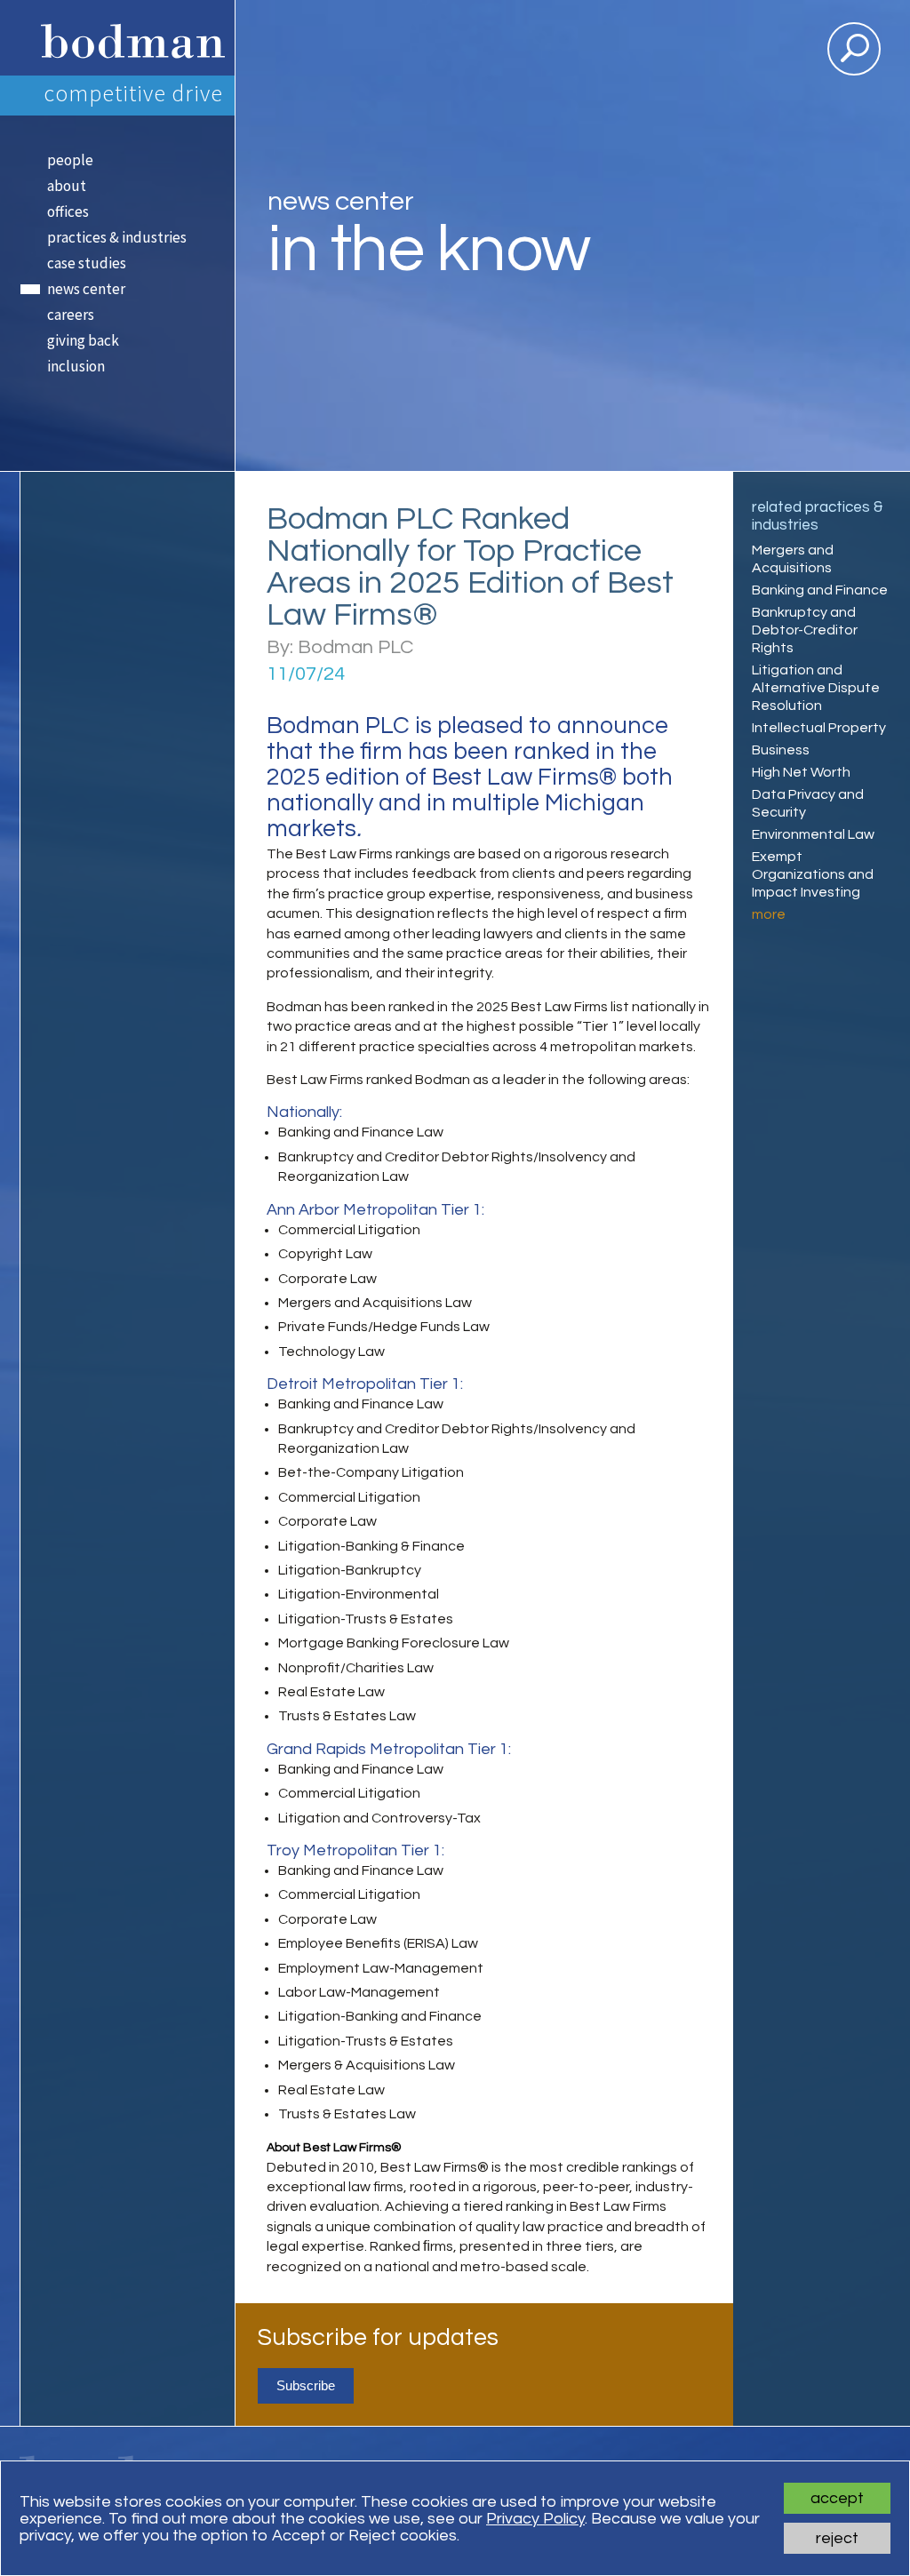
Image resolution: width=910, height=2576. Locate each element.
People (70, 160)
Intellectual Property (819, 728)
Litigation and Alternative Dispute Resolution (816, 688)
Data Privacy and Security (808, 803)
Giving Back (83, 340)
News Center (86, 289)
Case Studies (87, 263)
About (67, 186)
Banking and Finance (820, 590)
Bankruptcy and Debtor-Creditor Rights (805, 630)
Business (781, 750)
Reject (837, 2538)
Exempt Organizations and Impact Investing (813, 874)
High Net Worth (801, 772)
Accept (837, 2498)
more (769, 914)
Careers (71, 315)
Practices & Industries (117, 237)
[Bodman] (127, 38)
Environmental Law (813, 834)
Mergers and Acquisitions (793, 559)
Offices (68, 211)
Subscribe (306, 2385)
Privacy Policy (535, 2519)
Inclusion (76, 366)
